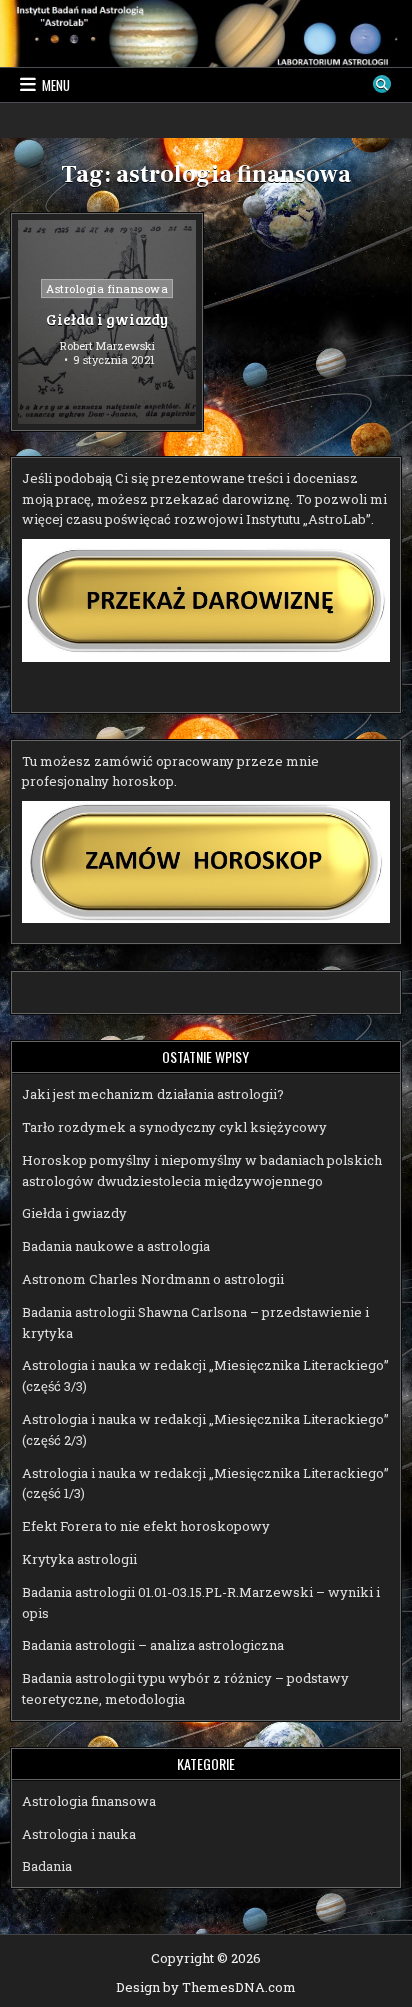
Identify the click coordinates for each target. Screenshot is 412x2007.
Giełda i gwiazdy (107, 319)
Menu (56, 85)
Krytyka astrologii (79, 1559)
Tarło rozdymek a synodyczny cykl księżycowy (174, 1127)
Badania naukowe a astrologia (116, 1246)
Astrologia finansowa (107, 288)
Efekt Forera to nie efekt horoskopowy (146, 1526)
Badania (47, 1866)
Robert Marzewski (107, 346)
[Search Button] (382, 84)
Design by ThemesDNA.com (206, 1987)
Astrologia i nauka (79, 1834)
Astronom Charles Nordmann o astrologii (153, 1279)
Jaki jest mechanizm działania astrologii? (153, 1094)
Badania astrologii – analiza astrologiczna (153, 1645)
